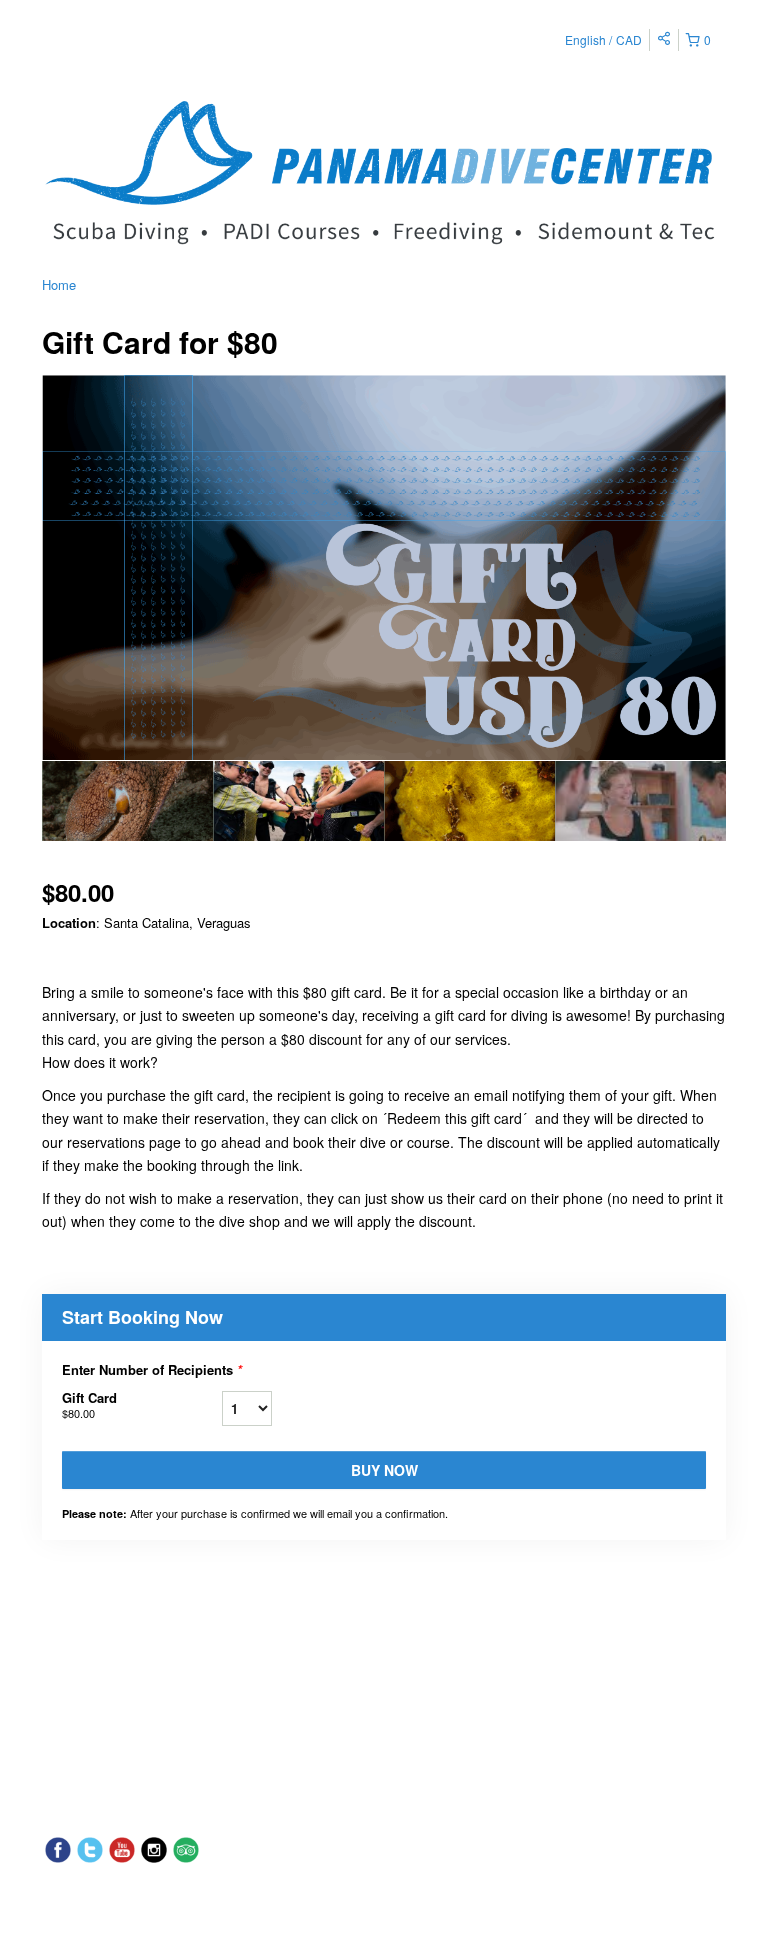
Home (59, 284)
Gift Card (89, 1404)
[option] (127, 801)
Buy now (384, 1470)
